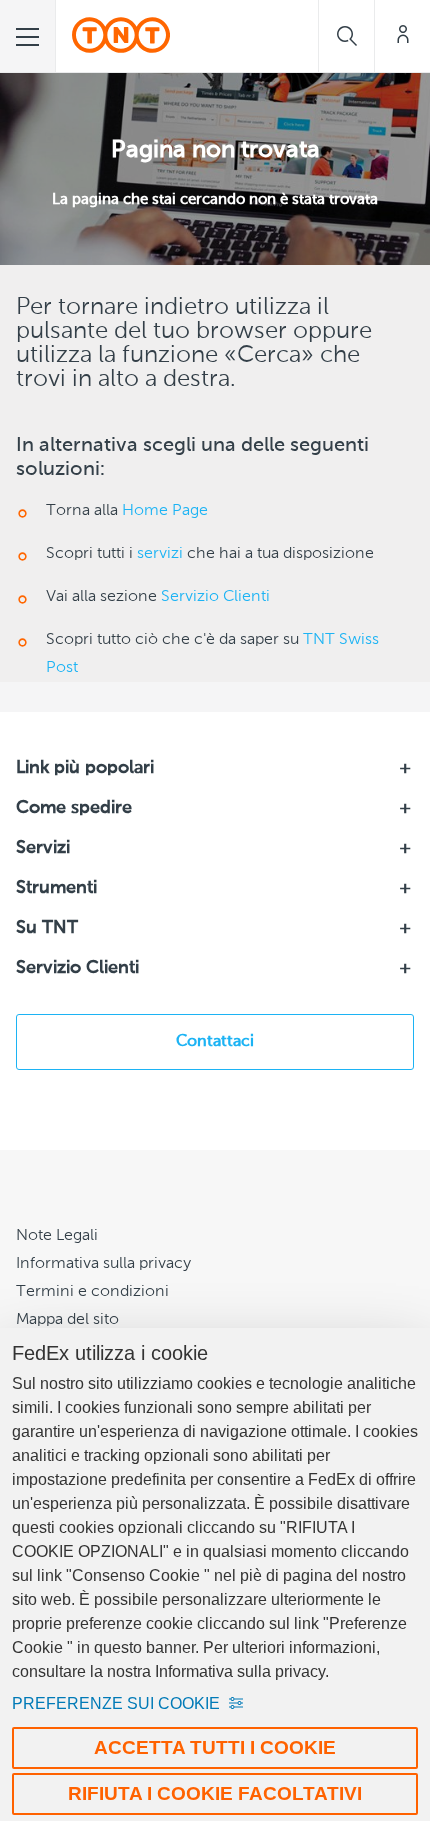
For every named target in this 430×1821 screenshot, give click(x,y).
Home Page (165, 511)
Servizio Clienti (215, 597)
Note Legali (57, 1236)
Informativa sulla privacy (103, 1264)
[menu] (28, 36)
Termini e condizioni (92, 1292)
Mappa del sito (67, 1320)
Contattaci (215, 1042)
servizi (160, 554)
